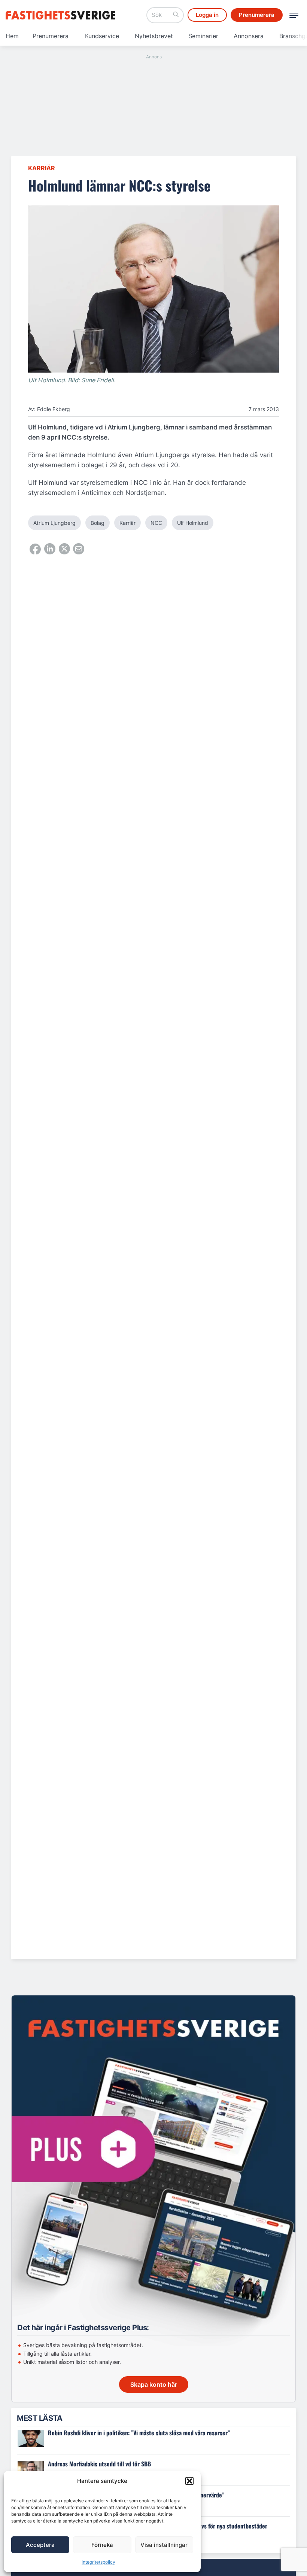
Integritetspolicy (98, 2562)
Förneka (102, 2545)
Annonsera (249, 36)
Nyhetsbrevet (154, 36)
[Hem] (62, 15)
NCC (156, 523)
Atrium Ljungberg (54, 523)
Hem (12, 36)
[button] (189, 2481)
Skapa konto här (154, 2384)
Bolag (98, 523)
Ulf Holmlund (193, 523)
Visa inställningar (164, 2545)
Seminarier (203, 36)
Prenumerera (51, 36)
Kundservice (102, 36)
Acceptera (40, 2545)
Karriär (42, 168)
